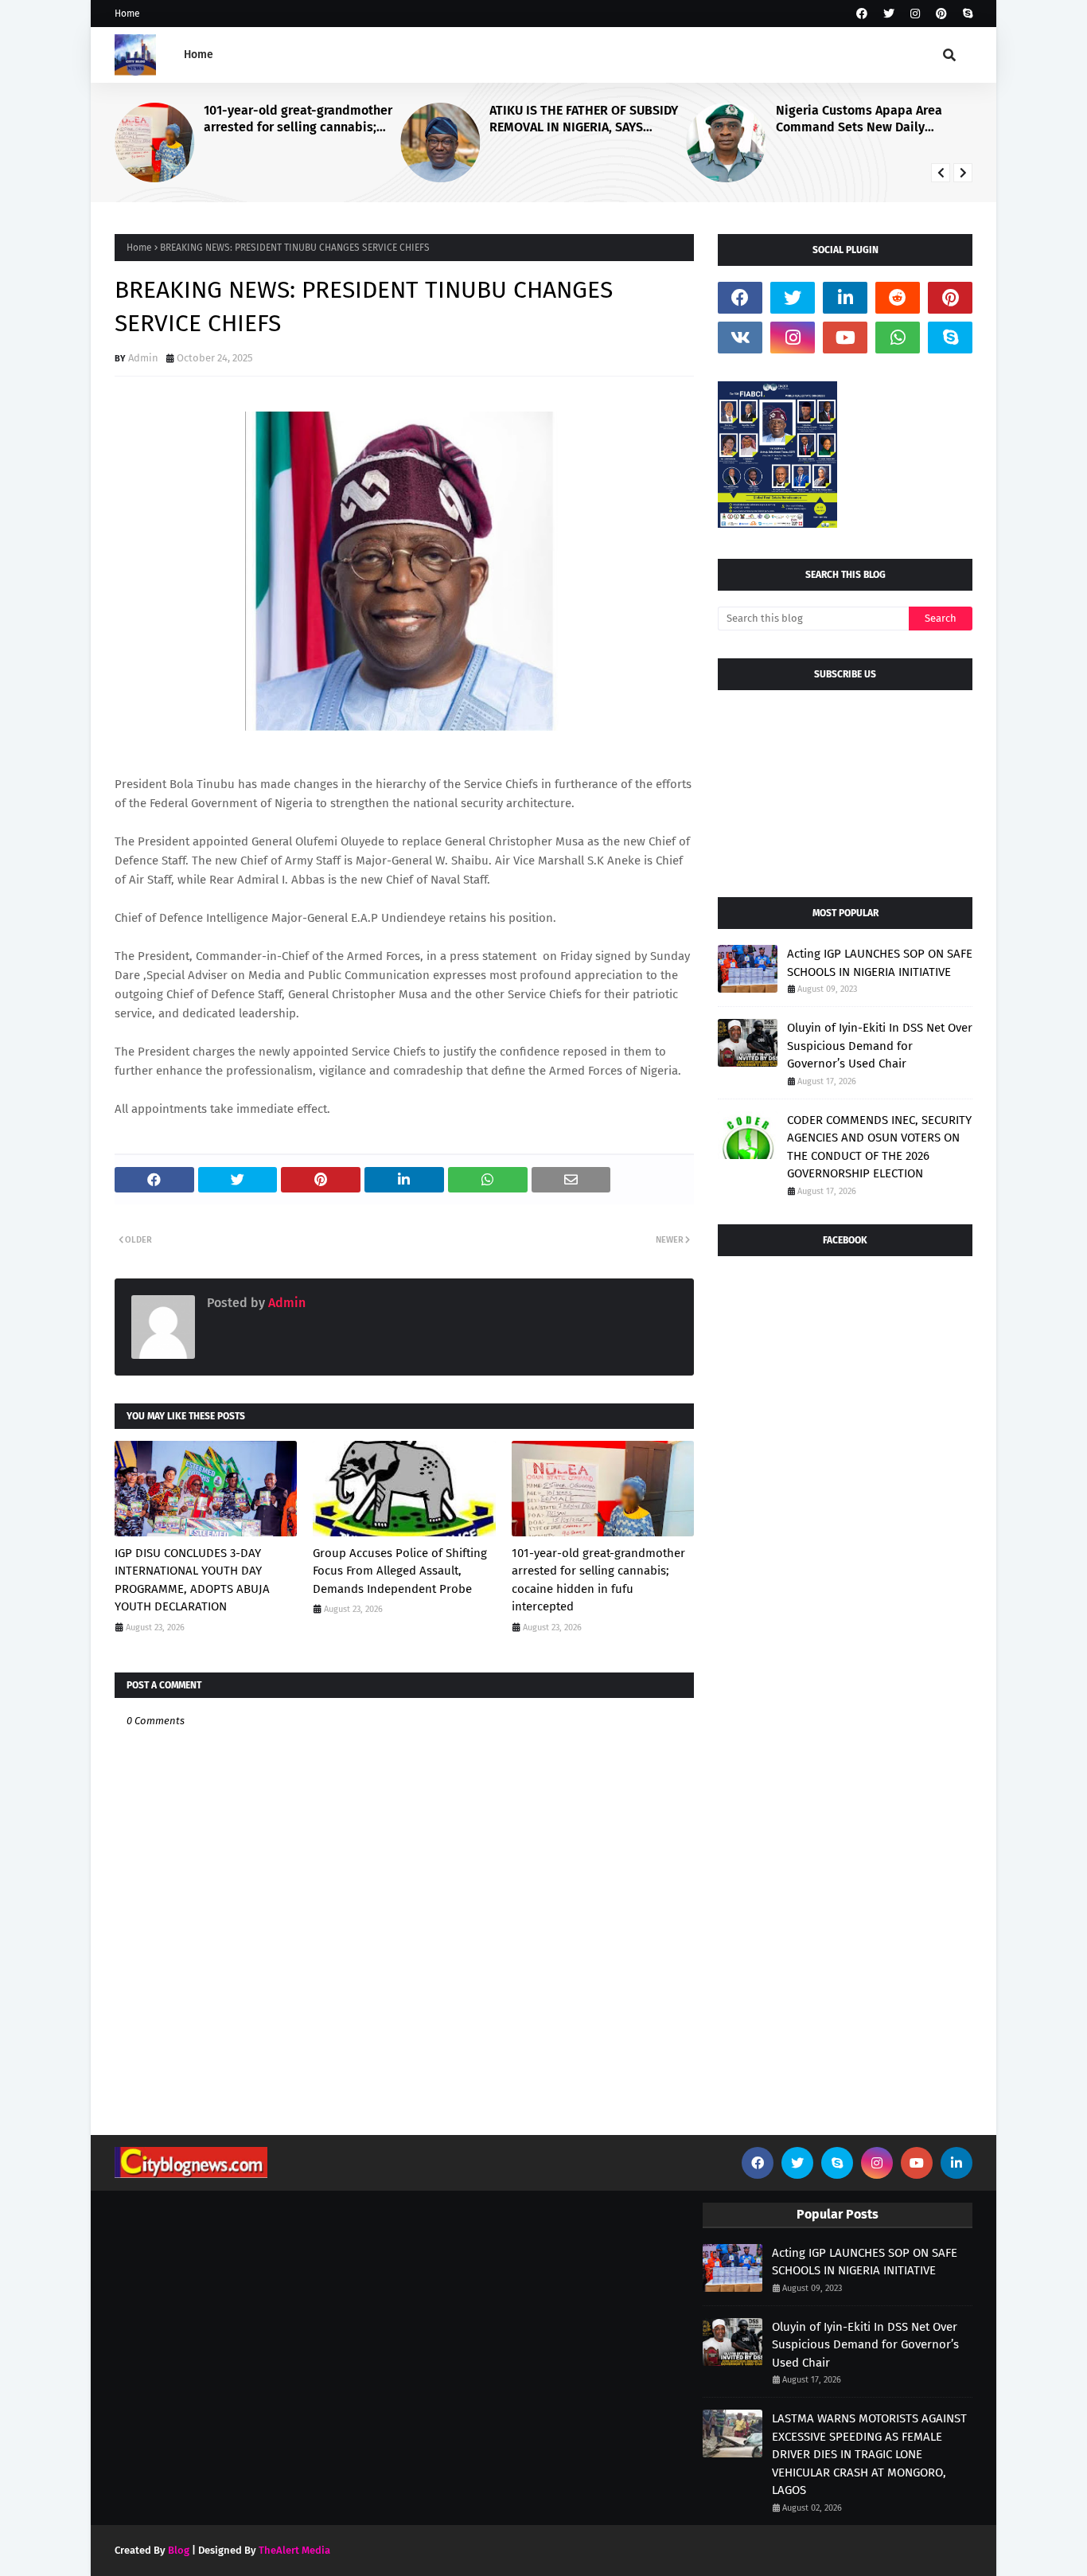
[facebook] (862, 14)
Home (127, 14)
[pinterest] (941, 14)
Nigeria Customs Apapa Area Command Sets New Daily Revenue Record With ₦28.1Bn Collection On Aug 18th (862, 119)
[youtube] (845, 338)
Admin (143, 358)
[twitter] (889, 14)
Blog (179, 2550)
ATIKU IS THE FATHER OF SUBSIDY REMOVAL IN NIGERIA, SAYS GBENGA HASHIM (584, 119)
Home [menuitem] (199, 55)
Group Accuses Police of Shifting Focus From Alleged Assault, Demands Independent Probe (400, 1571)
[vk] (740, 338)
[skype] (966, 14)
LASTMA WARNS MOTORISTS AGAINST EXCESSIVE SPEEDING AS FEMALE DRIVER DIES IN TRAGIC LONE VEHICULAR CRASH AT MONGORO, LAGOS (869, 2454)
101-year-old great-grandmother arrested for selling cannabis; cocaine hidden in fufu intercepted (298, 119)
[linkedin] (845, 298)
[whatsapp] (898, 338)
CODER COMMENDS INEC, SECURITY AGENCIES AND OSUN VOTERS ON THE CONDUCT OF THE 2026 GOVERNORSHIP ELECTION (879, 1147)
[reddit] (898, 298)
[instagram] (915, 14)
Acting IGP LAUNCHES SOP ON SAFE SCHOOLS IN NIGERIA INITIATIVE (880, 963)
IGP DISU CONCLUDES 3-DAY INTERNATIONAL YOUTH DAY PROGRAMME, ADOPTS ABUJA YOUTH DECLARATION (192, 1580)
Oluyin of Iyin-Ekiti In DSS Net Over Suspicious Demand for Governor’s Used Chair (880, 1046)
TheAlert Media (294, 2550)
